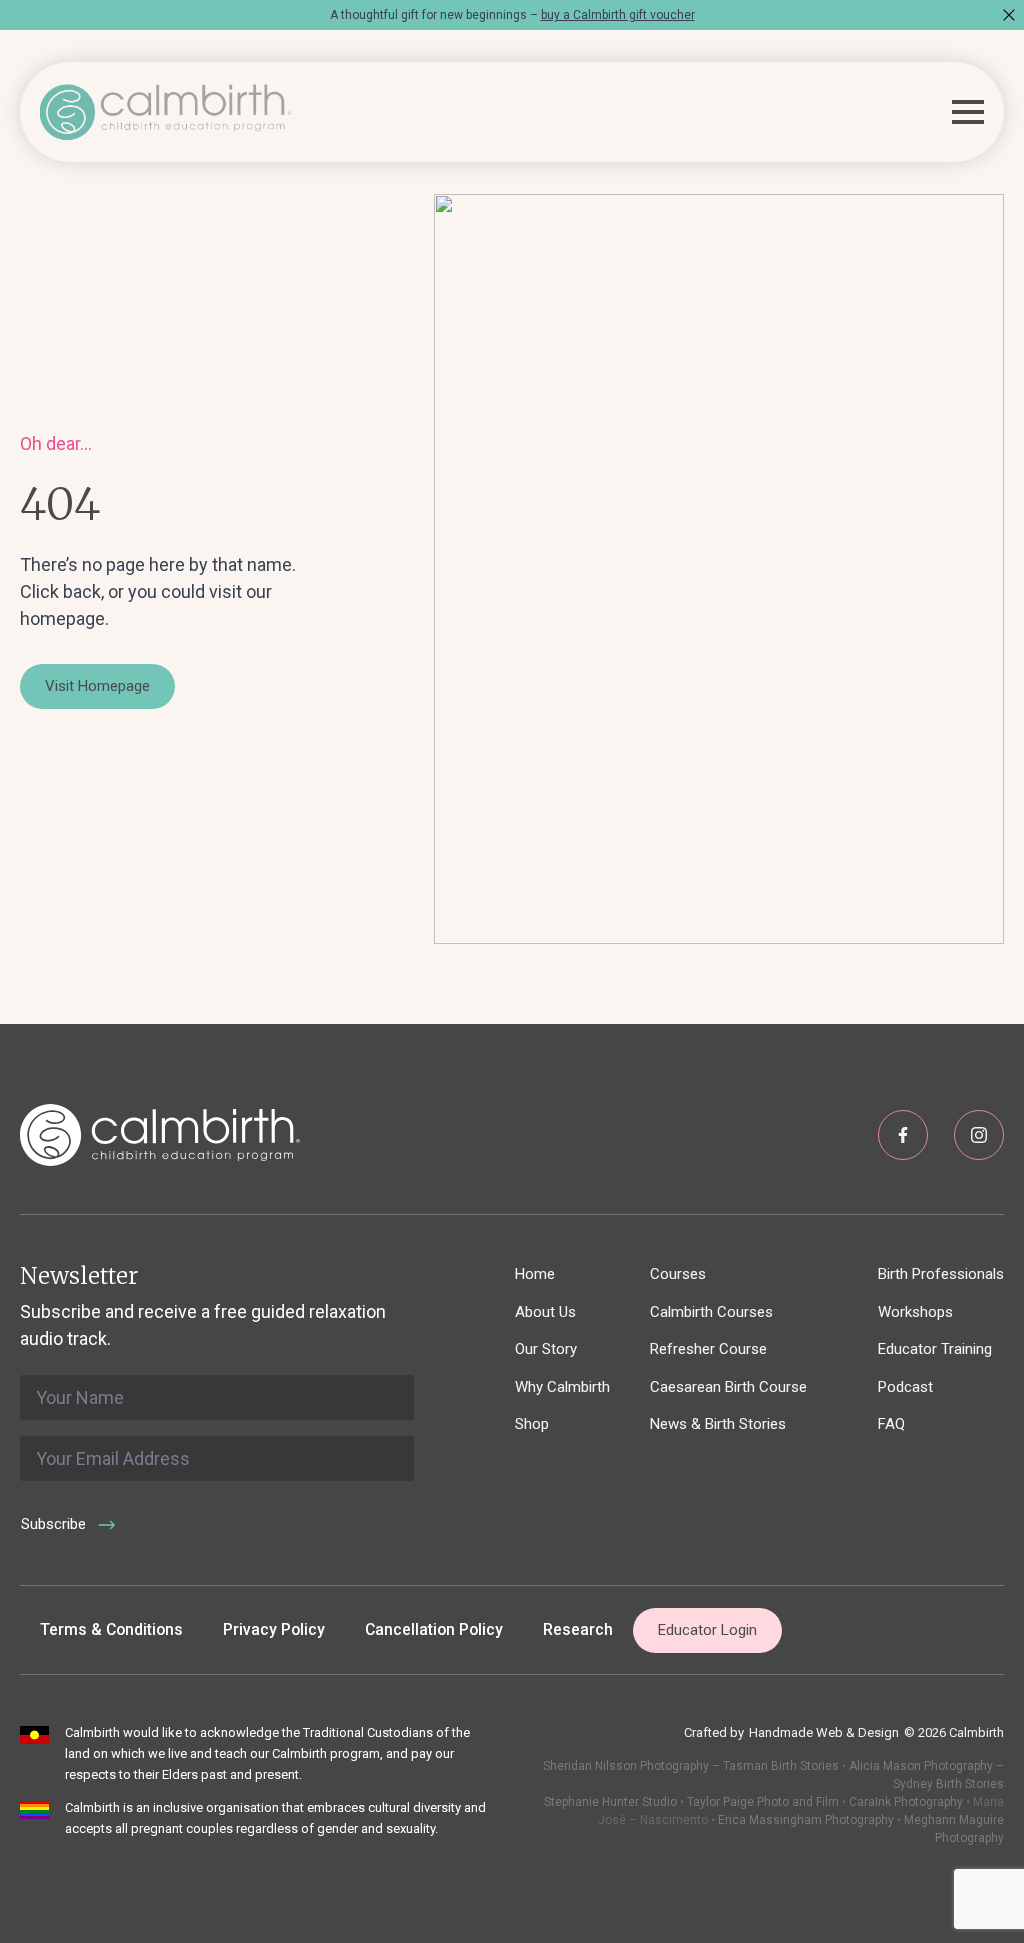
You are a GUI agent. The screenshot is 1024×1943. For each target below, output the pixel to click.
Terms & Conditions (111, 1629)
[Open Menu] (968, 112)
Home (535, 1274)
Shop (532, 1424)
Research (578, 1629)
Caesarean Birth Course (728, 1387)
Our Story (546, 1349)
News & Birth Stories (718, 1424)
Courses (678, 1274)
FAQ (891, 1424)
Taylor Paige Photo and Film (761, 1802)
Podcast (905, 1387)
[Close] (1009, 15)
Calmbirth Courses (711, 1312)
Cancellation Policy (434, 1629)
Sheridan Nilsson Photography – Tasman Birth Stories (691, 1766)
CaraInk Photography (906, 1802)
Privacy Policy (274, 1629)
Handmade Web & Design (824, 1732)
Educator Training (935, 1349)
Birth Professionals (941, 1274)
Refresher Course (708, 1349)
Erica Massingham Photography (806, 1820)
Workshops (915, 1312)
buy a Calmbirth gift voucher (618, 15)
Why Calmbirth (562, 1387)
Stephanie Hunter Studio (610, 1802)
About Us (545, 1312)
